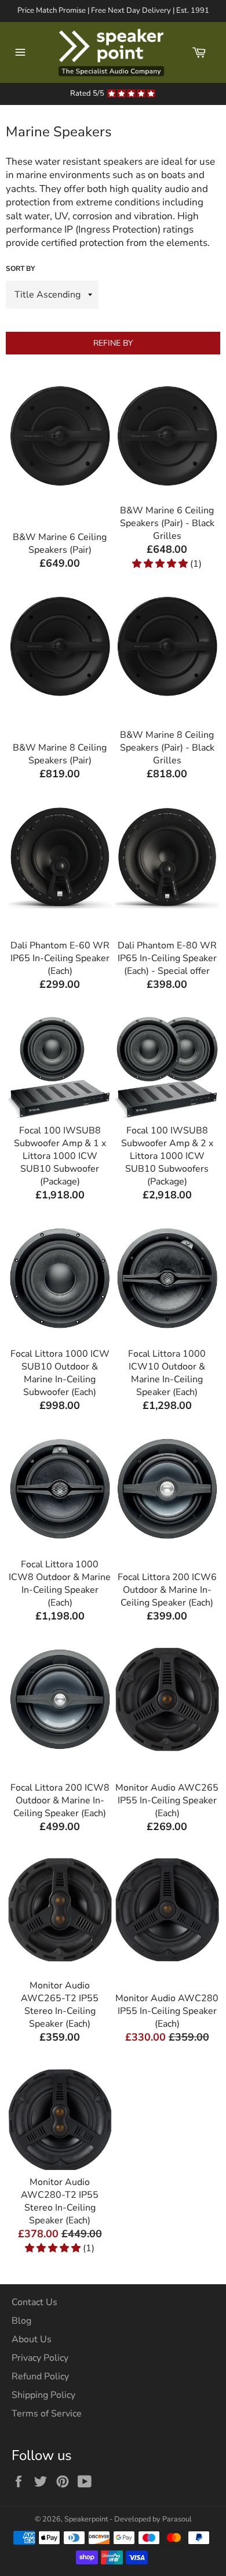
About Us (32, 2339)
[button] (161, 564)
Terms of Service (47, 2414)
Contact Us (34, 2302)
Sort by (20, 269)
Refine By (113, 343)
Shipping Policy (43, 2395)
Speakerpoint (86, 2519)
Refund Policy (40, 2376)
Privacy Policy (40, 2358)
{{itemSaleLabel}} (60, 522)
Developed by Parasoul (153, 2519)
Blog (21, 2321)
